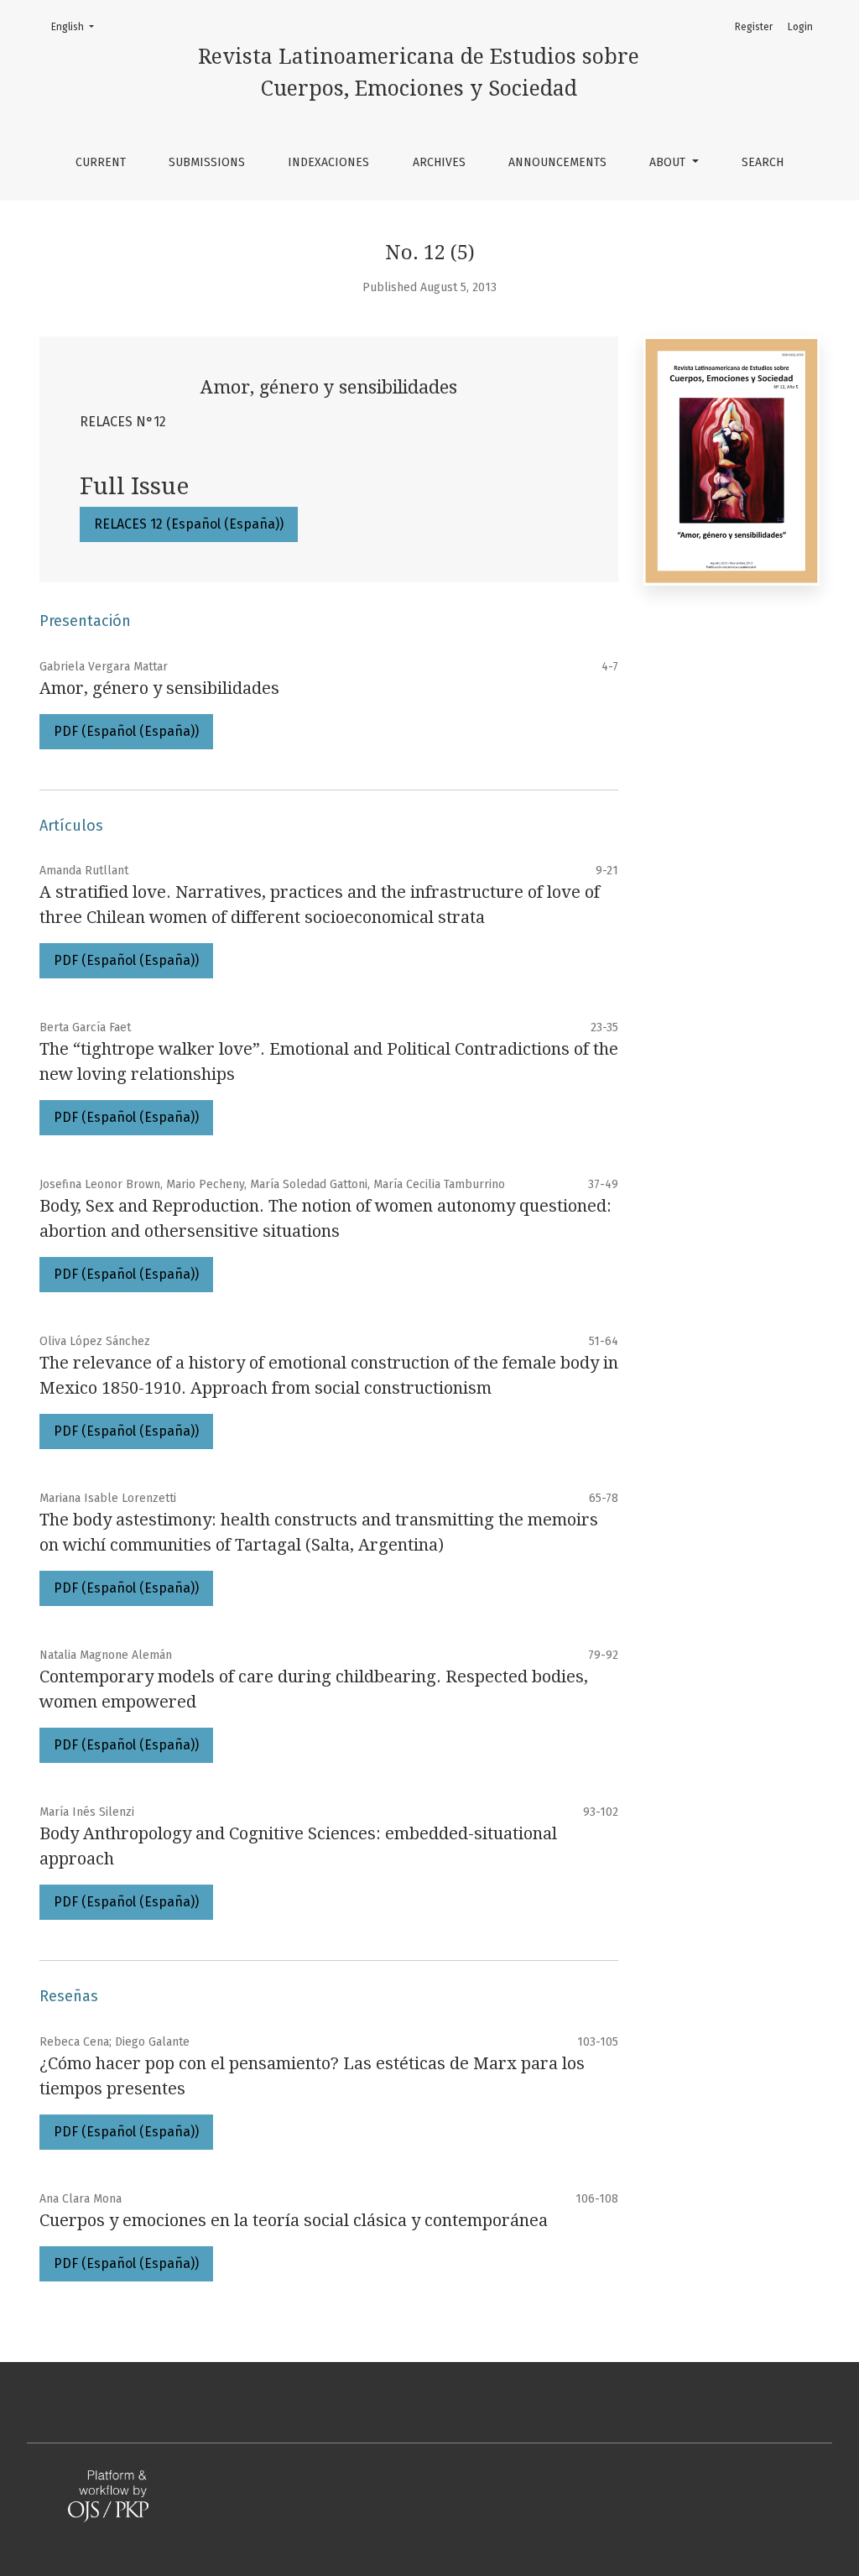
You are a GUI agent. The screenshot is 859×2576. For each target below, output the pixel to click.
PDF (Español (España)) (126, 731)
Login (800, 27)
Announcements (557, 162)
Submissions (207, 162)
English (78, 26)
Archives (439, 162)
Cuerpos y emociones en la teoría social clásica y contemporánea (294, 2220)
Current (101, 162)
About (669, 162)
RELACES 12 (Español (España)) (189, 524)
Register (754, 27)
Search (763, 162)
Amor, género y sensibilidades (159, 688)
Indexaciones (328, 162)
